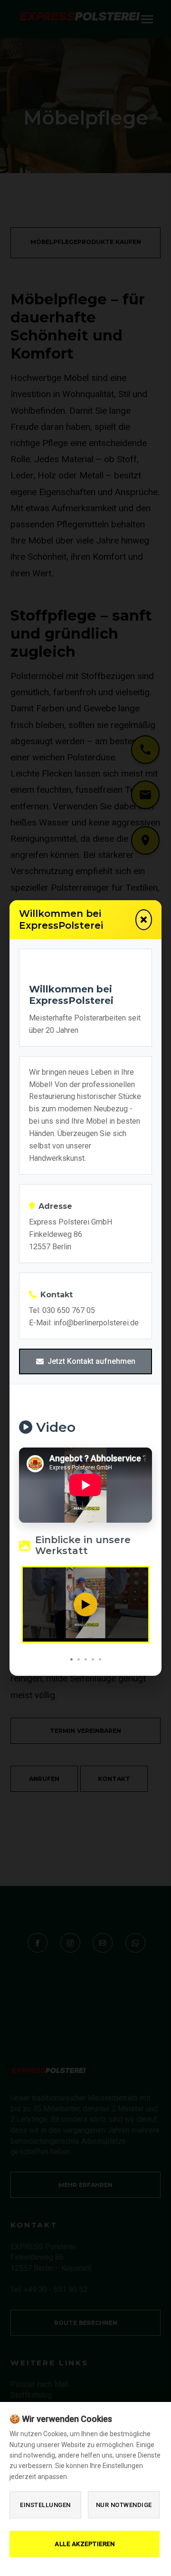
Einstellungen (45, 2505)
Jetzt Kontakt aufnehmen (91, 1361)
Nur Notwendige (124, 2505)
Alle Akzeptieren (85, 2544)
